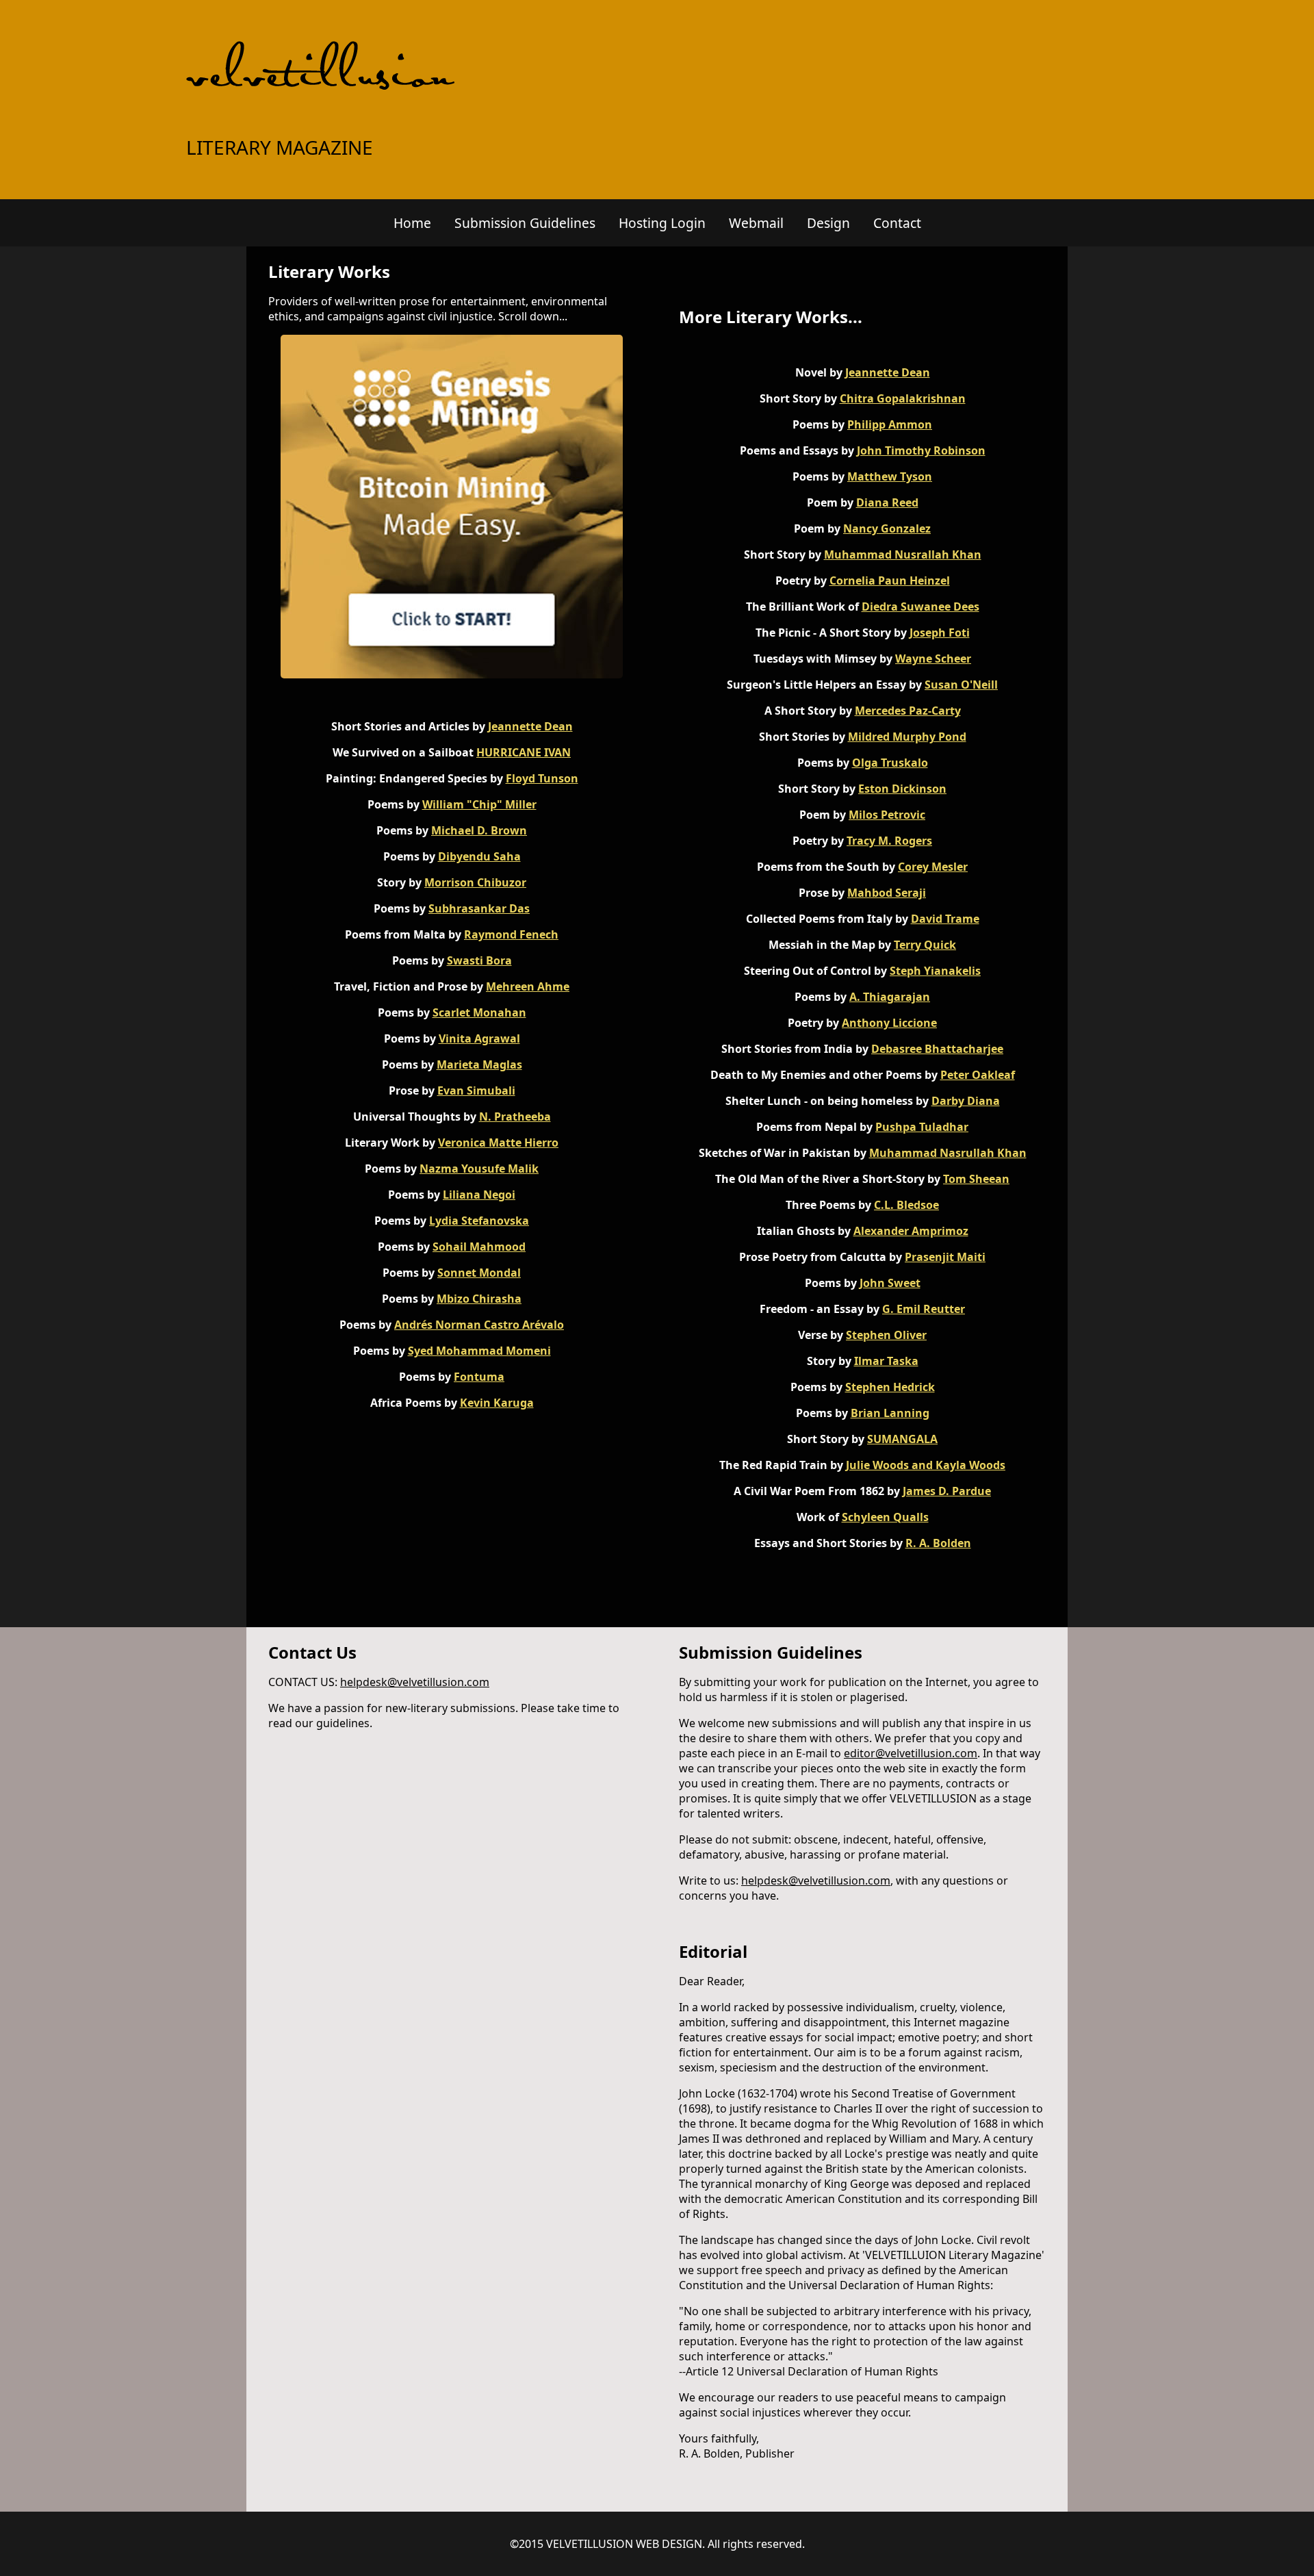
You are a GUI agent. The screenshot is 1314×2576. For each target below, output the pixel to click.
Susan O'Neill (961, 685)
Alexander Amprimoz (911, 1231)
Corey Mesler (933, 867)
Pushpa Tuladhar (922, 1127)
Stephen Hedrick (890, 1387)
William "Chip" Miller (479, 804)
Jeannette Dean (530, 726)
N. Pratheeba (515, 1117)
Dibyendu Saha (479, 856)
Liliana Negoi (479, 1195)
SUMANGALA (902, 1439)
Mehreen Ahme (528, 986)
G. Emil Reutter (924, 1309)
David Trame (945, 919)
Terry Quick (925, 945)
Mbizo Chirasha (479, 1299)
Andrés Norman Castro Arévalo (479, 1325)
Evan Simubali (476, 1091)
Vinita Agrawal (479, 1038)
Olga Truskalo (890, 763)
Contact (897, 223)
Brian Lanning (890, 1413)
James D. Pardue (947, 1491)
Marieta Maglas (479, 1064)
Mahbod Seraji (887, 893)
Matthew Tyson (890, 476)
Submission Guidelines (525, 223)
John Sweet (890, 1283)
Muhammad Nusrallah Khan (903, 554)
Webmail (756, 223)
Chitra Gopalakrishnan (903, 398)
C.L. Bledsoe (906, 1205)
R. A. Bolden (938, 1543)
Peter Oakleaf (978, 1075)
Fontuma (479, 1377)
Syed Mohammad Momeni (479, 1351)
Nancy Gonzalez (887, 528)
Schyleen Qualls (885, 1517)
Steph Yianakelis (935, 971)
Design (828, 223)
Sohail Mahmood (479, 1247)
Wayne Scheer (933, 659)
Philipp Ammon (890, 424)
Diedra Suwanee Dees (920, 607)
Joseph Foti (940, 633)
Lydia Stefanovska (479, 1221)
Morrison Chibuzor (475, 882)
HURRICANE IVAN (524, 752)
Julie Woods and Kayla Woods (926, 1465)
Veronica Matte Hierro (498, 1143)
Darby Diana (966, 1101)
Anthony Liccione (889, 1023)
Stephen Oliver (886, 1335)
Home (412, 223)
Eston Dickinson (902, 789)
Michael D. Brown (479, 830)
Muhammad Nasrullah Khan (948, 1153)
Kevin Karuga (497, 1403)
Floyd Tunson (542, 778)
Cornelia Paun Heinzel (890, 581)
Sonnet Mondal (479, 1273)
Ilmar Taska (886, 1361)
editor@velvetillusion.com (911, 1753)
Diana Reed (887, 502)
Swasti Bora (479, 960)
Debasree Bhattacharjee (937, 1049)
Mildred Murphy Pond (907, 737)
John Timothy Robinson (921, 450)
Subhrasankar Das (479, 908)
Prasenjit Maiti (945, 1257)
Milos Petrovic (887, 815)
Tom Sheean (976, 1179)
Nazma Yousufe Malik (479, 1169)
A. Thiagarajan (890, 997)
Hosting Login (662, 223)
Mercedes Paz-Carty (908, 711)
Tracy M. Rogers (889, 841)
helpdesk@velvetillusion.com (415, 1682)
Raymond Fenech (511, 934)
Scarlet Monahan (479, 1012)
